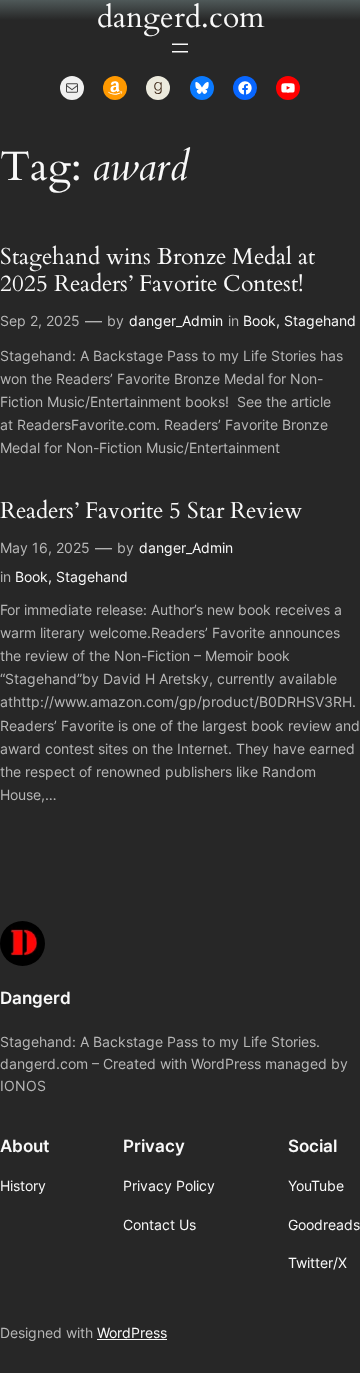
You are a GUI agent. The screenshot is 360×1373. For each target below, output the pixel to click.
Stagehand (320, 320)
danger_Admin (176, 320)
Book (259, 320)
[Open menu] (180, 48)
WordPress (132, 1332)
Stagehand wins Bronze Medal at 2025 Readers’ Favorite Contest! (157, 271)
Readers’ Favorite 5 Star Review (151, 511)
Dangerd (35, 998)
